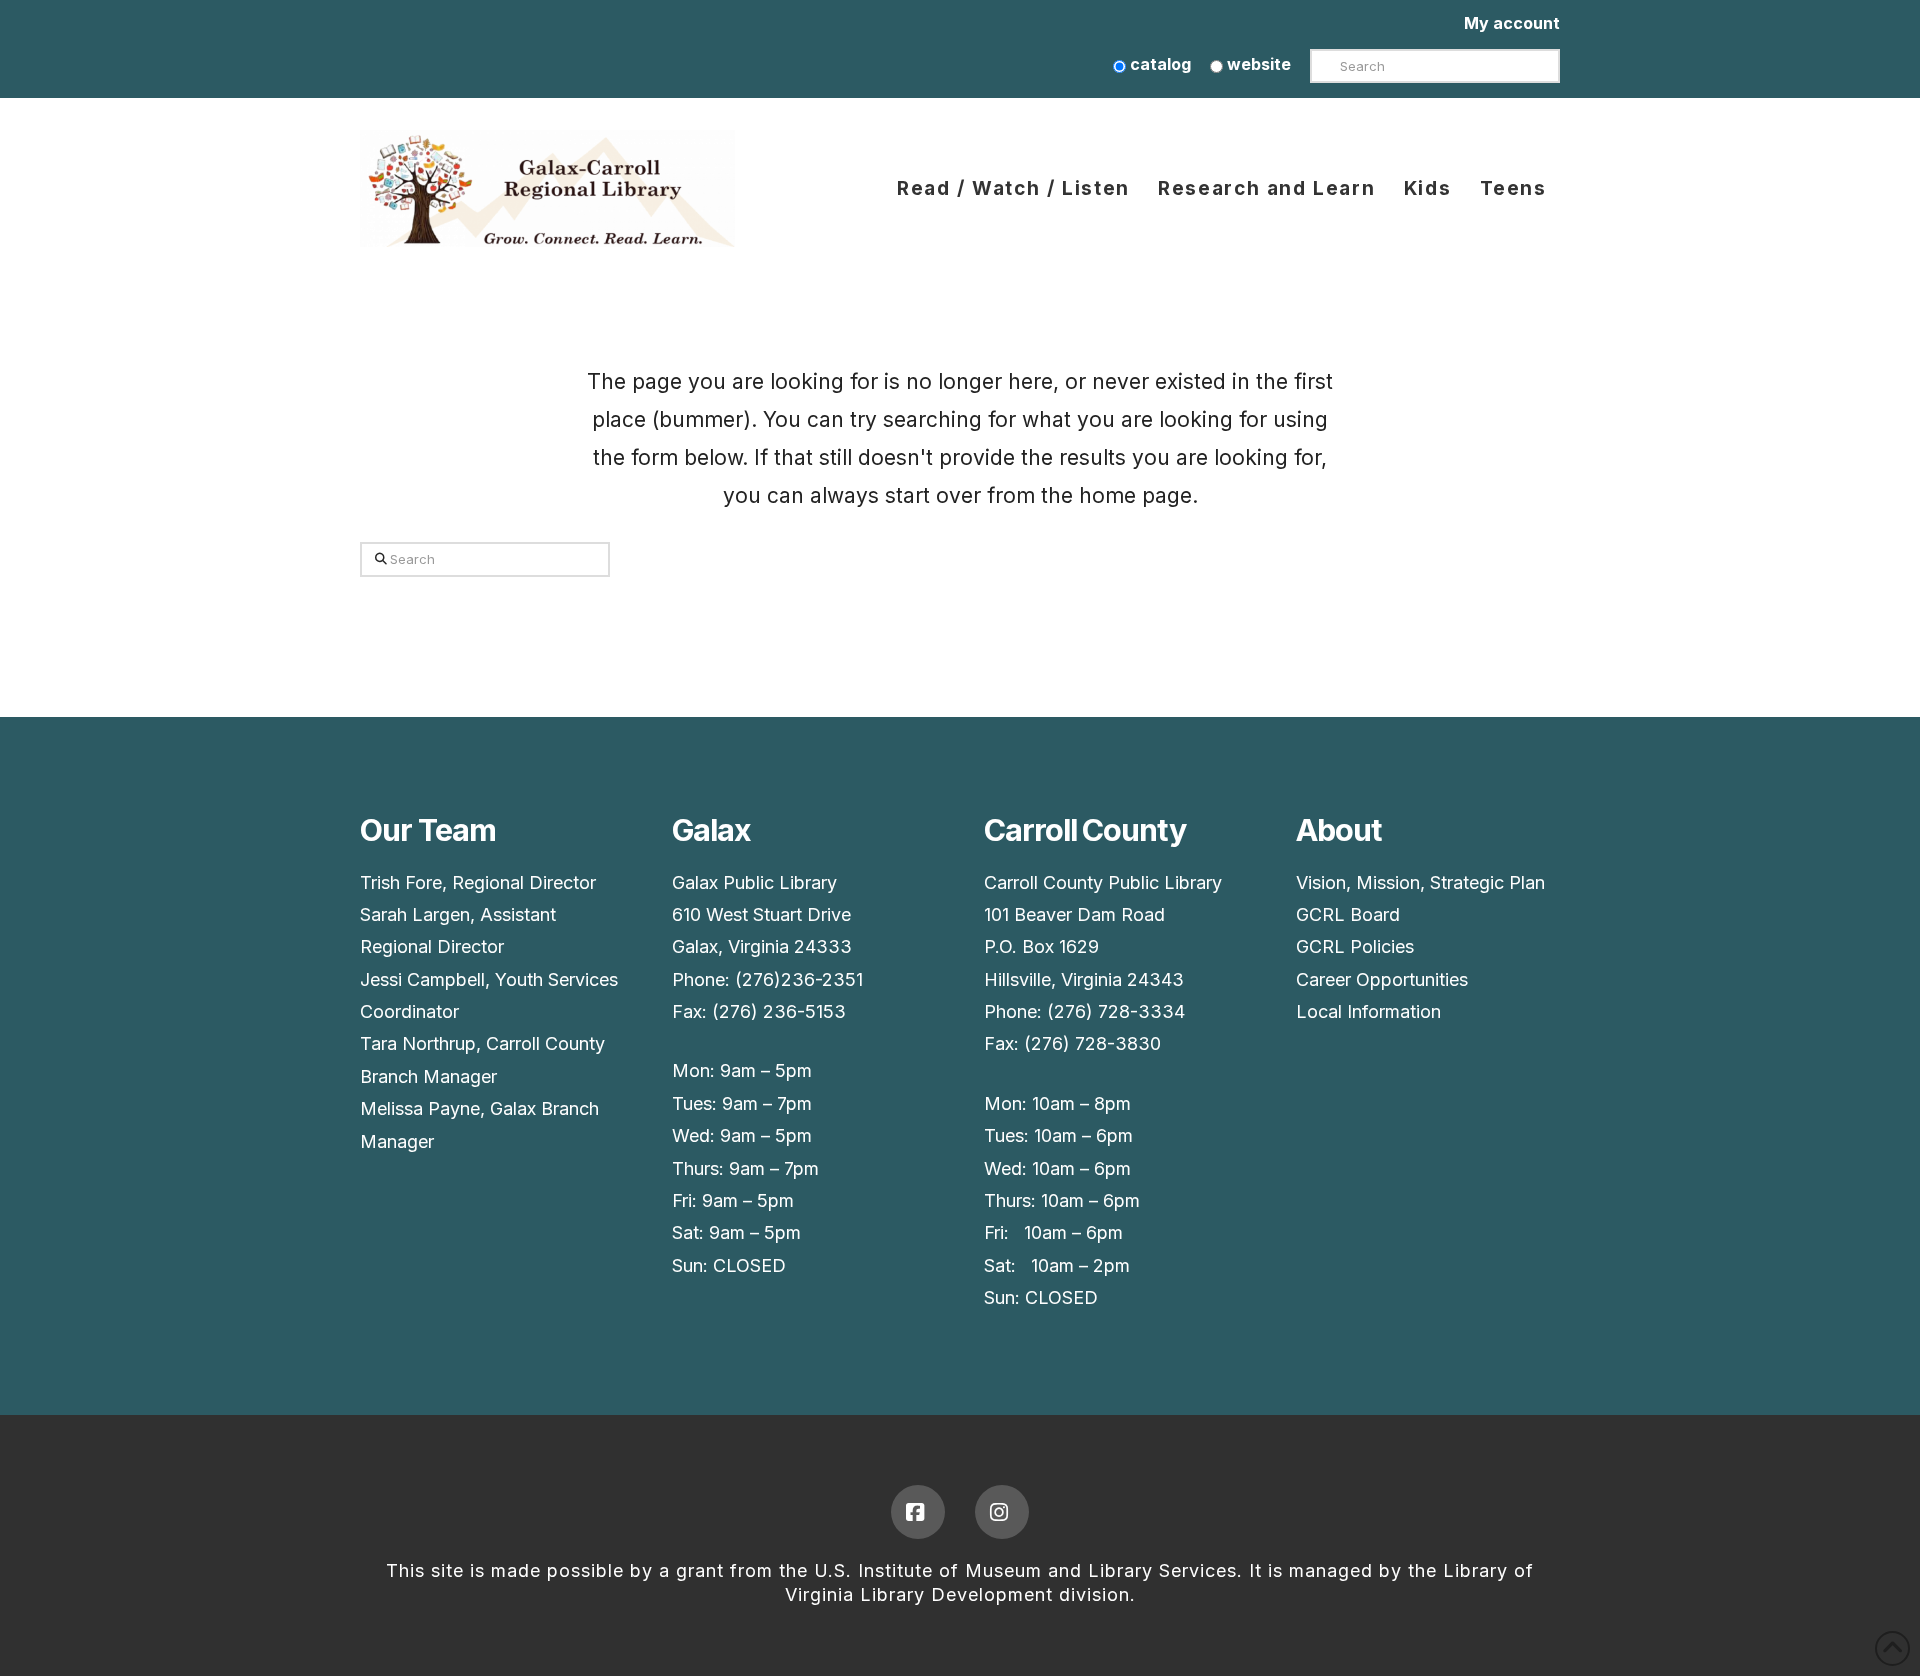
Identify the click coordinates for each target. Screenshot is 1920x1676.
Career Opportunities (1382, 979)
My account (1512, 23)
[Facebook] (918, 1512)
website (1257, 64)
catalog (1158, 64)
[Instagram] (1002, 1512)
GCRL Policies (1355, 946)
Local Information (1368, 1011)
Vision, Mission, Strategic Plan (1420, 882)
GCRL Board (1348, 914)
